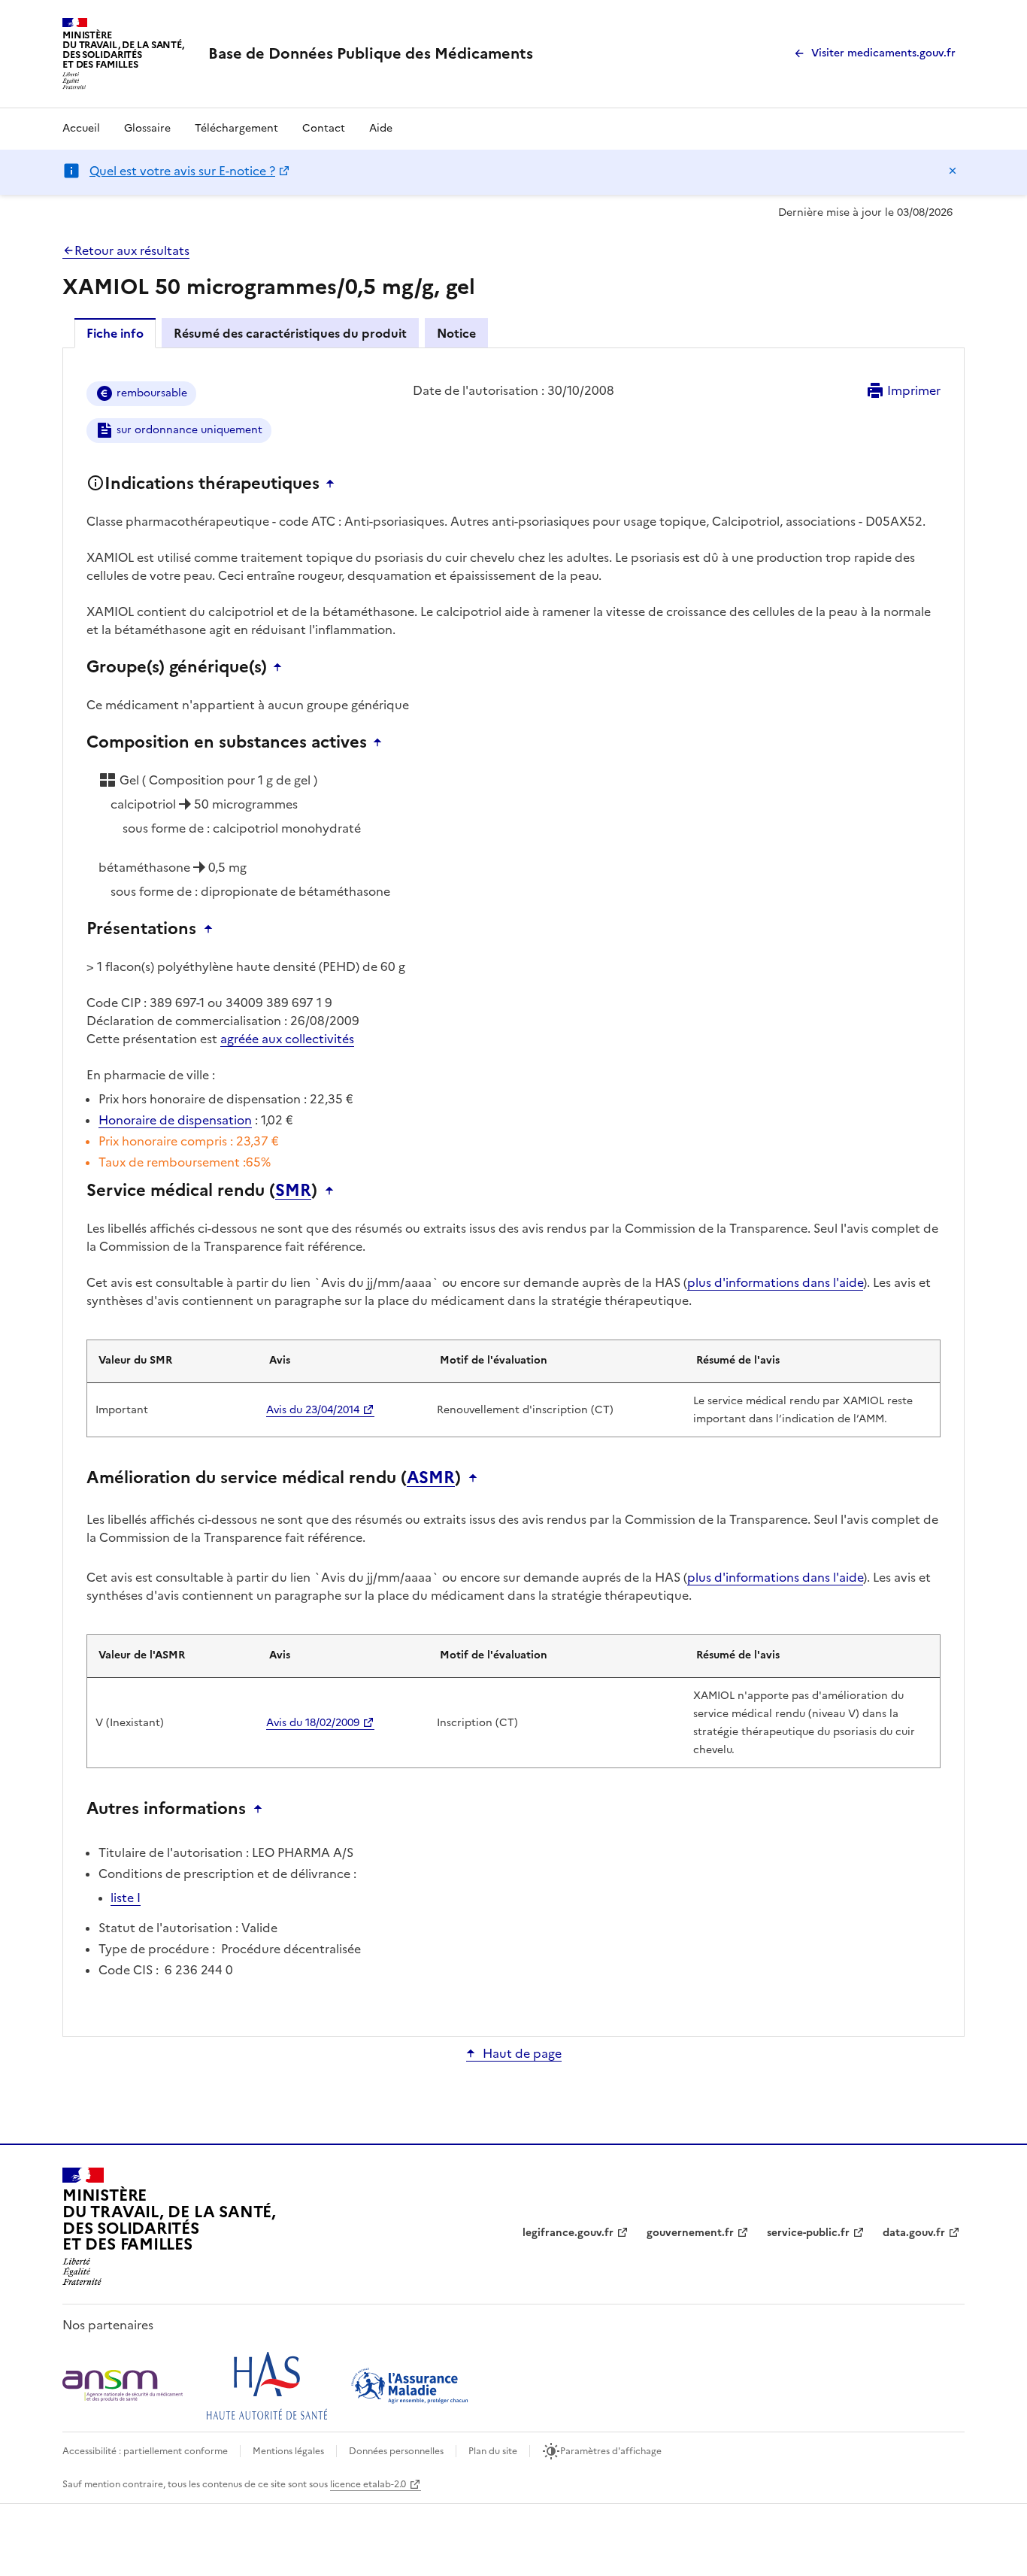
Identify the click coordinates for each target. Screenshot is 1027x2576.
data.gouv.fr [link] (914, 2233)
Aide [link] (381, 128)
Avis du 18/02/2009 (313, 1723)
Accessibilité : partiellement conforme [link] (145, 2451)
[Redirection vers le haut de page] (334, 484)
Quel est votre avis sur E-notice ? (182, 171)
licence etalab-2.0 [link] (368, 2484)
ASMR (431, 1478)
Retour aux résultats (132, 250)
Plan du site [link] (493, 2451)
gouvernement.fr (690, 2233)
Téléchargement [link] (236, 128)
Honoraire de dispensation (175, 1120)
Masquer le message (953, 171)
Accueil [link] (81, 128)
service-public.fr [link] (808, 2233)
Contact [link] (324, 128)
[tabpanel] (513, 1191)
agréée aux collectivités (287, 1039)
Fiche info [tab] (115, 333)
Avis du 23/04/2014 (313, 1410)
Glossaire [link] (147, 128)
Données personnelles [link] (396, 2451)
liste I (126, 1898)
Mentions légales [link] (288, 2451)
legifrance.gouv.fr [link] (568, 2233)
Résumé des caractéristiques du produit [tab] (290, 333)
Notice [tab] (456, 333)
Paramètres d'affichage (611, 2451)
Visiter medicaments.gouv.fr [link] (883, 53)
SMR (293, 1191)
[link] (371, 53)
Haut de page (522, 2053)
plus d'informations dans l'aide (775, 1282)
